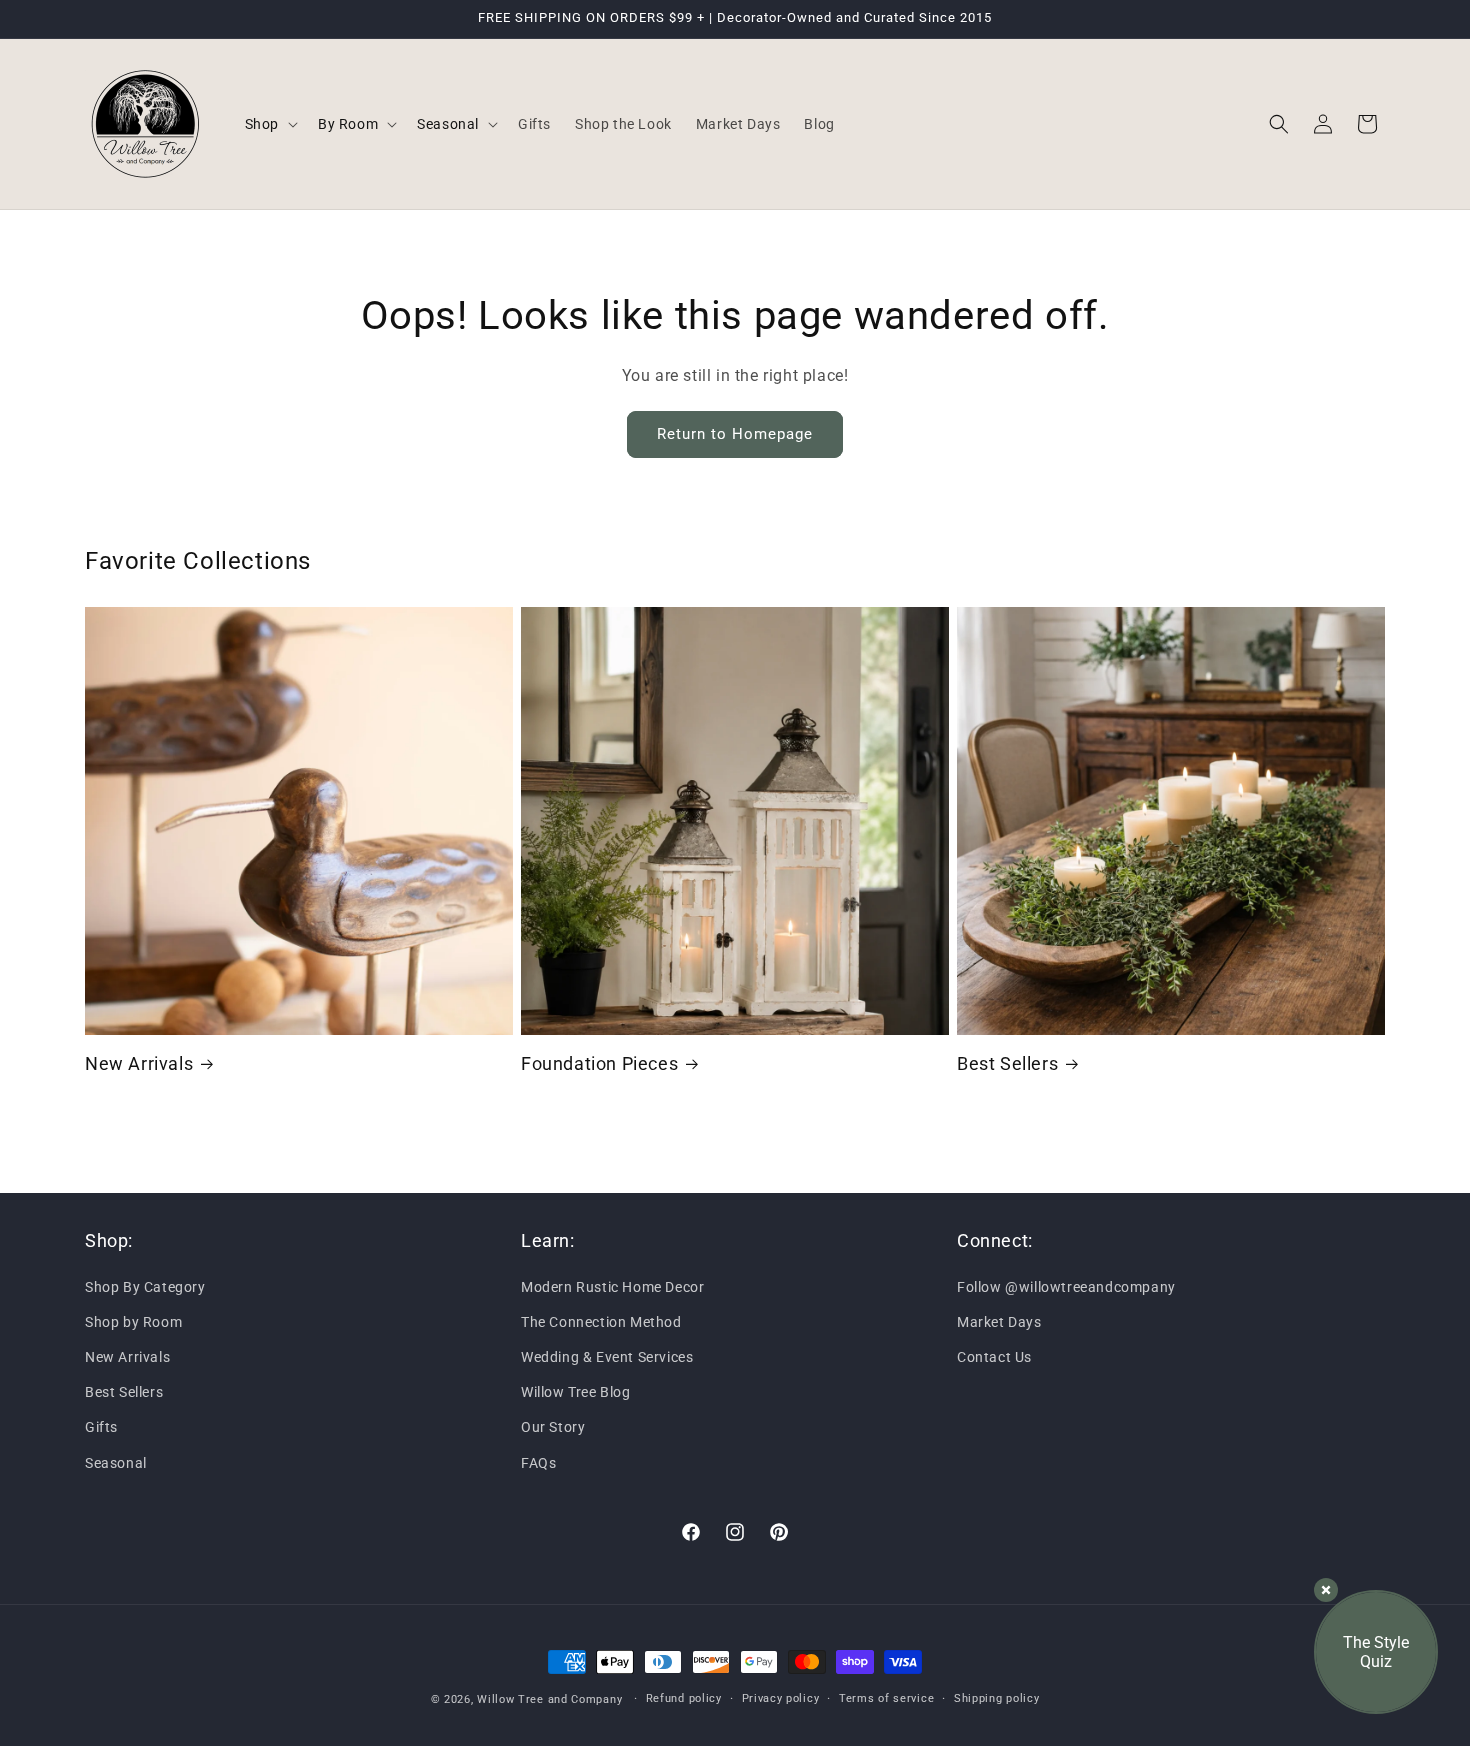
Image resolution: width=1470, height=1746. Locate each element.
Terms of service (886, 1698)
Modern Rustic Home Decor (612, 1286)
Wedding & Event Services (607, 1357)
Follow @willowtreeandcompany (1066, 1286)
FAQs (538, 1462)
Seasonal (116, 1462)
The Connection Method (601, 1321)
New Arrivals (139, 1063)
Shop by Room (133, 1321)
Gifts (101, 1427)
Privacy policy (781, 1698)
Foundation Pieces (599, 1063)
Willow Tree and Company (549, 1699)
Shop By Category (145, 1286)
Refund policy (684, 1698)
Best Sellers (1007, 1063)
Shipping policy (997, 1698)
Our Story (553, 1427)
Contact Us (994, 1357)
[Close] (1326, 1590)
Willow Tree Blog (576, 1392)
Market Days (999, 1321)
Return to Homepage (735, 434)
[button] (269, 124)
